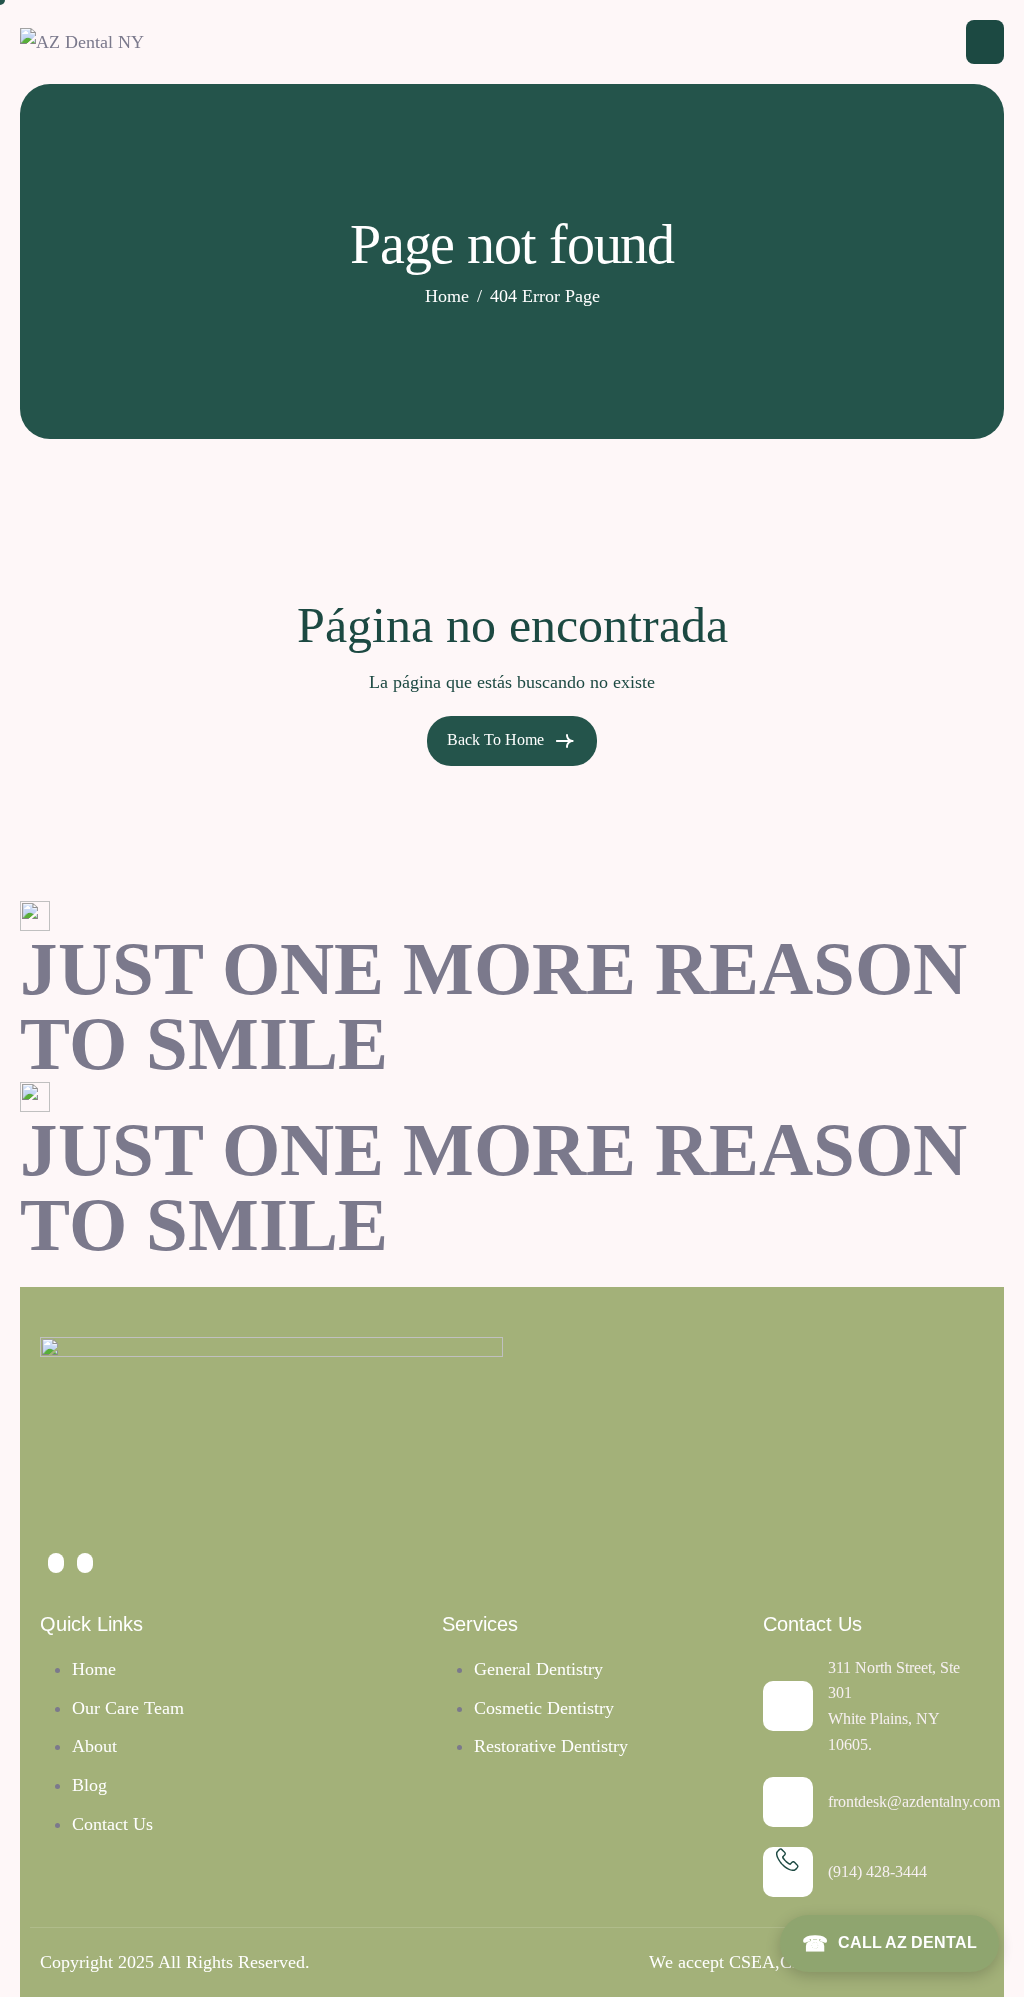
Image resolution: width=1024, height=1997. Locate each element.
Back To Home (497, 739)
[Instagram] (85, 1563)
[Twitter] (56, 1563)
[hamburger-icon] (985, 42)
